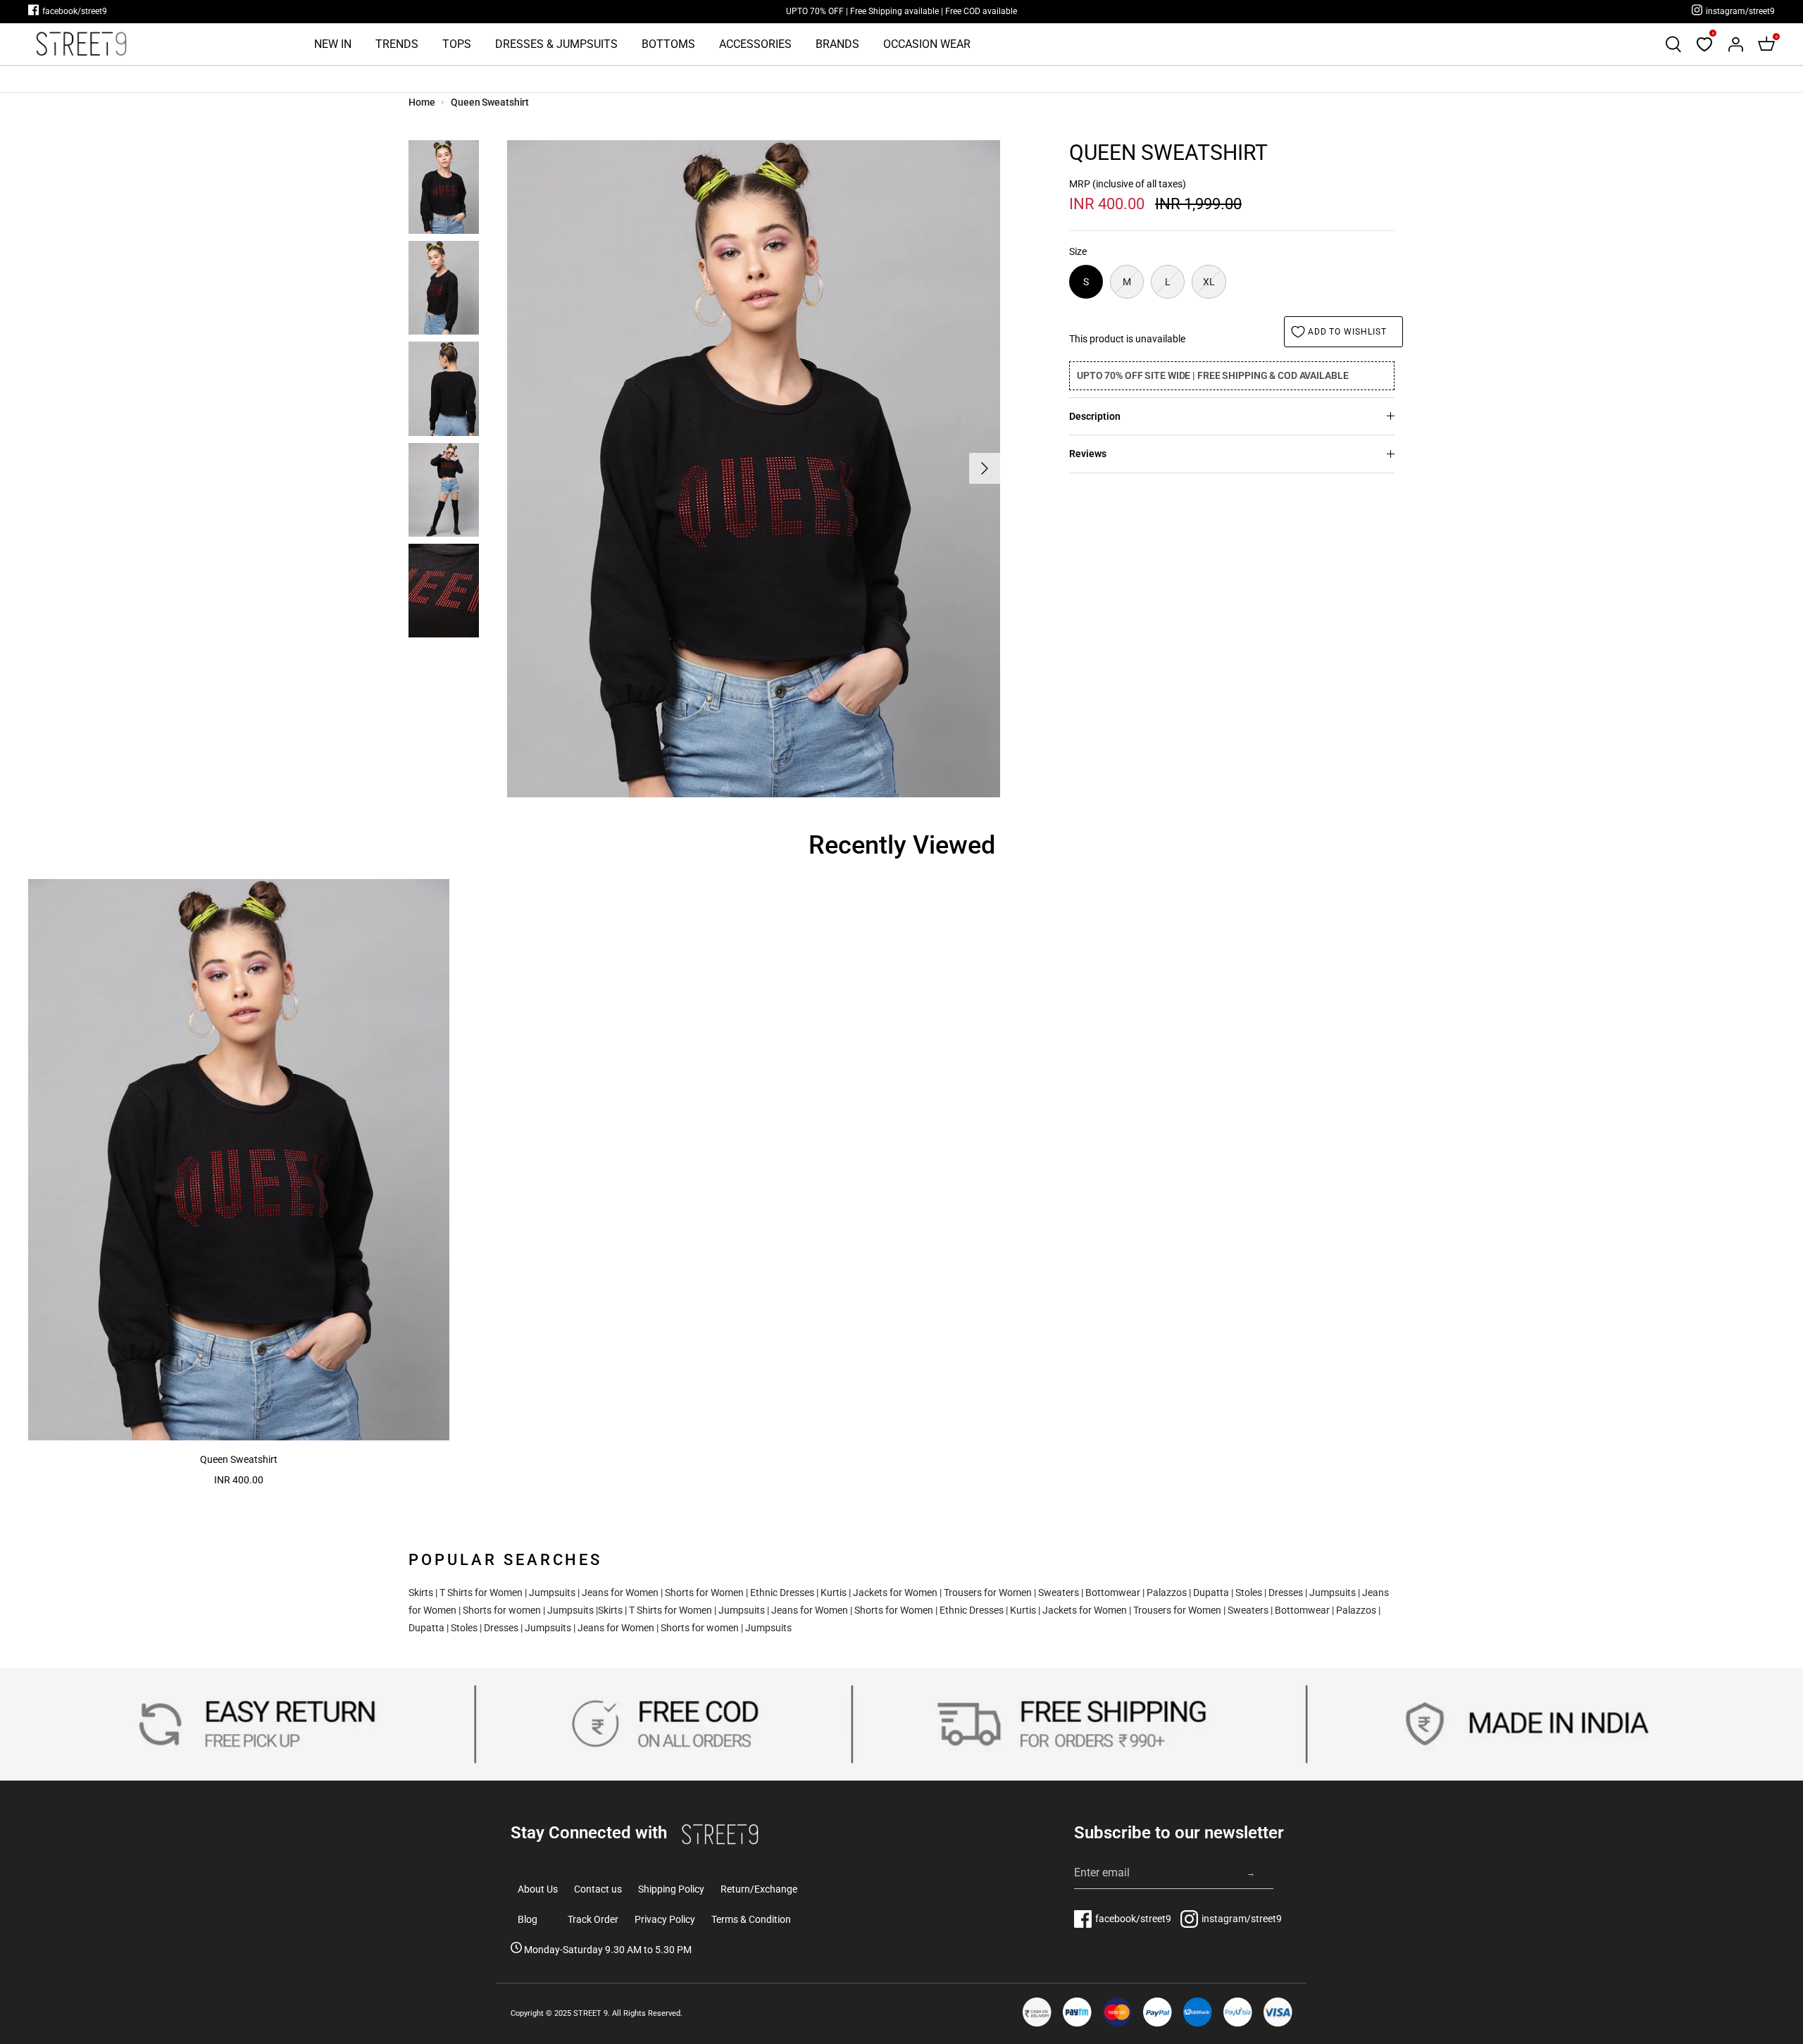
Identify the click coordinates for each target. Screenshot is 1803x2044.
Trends (397, 44)
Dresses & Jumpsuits (556, 44)
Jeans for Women (620, 1593)
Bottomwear (1113, 1593)
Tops (457, 44)
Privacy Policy (665, 1919)
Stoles (1249, 1593)
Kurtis (834, 1593)
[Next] (985, 468)
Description (1095, 416)
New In (333, 44)
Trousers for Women (988, 1593)
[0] (1704, 44)
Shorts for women (502, 1610)
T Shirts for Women (481, 1593)
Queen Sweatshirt (490, 102)
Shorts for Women (704, 1593)
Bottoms (668, 44)
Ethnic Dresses (782, 1593)
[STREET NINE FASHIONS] (81, 44)
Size (1078, 251)
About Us (538, 1889)
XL (1209, 282)
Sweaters (1059, 1593)
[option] (754, 469)
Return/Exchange (759, 1889)
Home (422, 102)
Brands (837, 44)
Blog (528, 1919)
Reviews (1088, 454)
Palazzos (1167, 1593)
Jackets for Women (895, 1593)
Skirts (421, 1593)
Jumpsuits (552, 1593)
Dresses (1286, 1593)
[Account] (1735, 44)
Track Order (593, 1919)
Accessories (755, 44)
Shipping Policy (671, 1889)
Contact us (598, 1889)
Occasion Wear (927, 44)
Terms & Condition (751, 1919)
